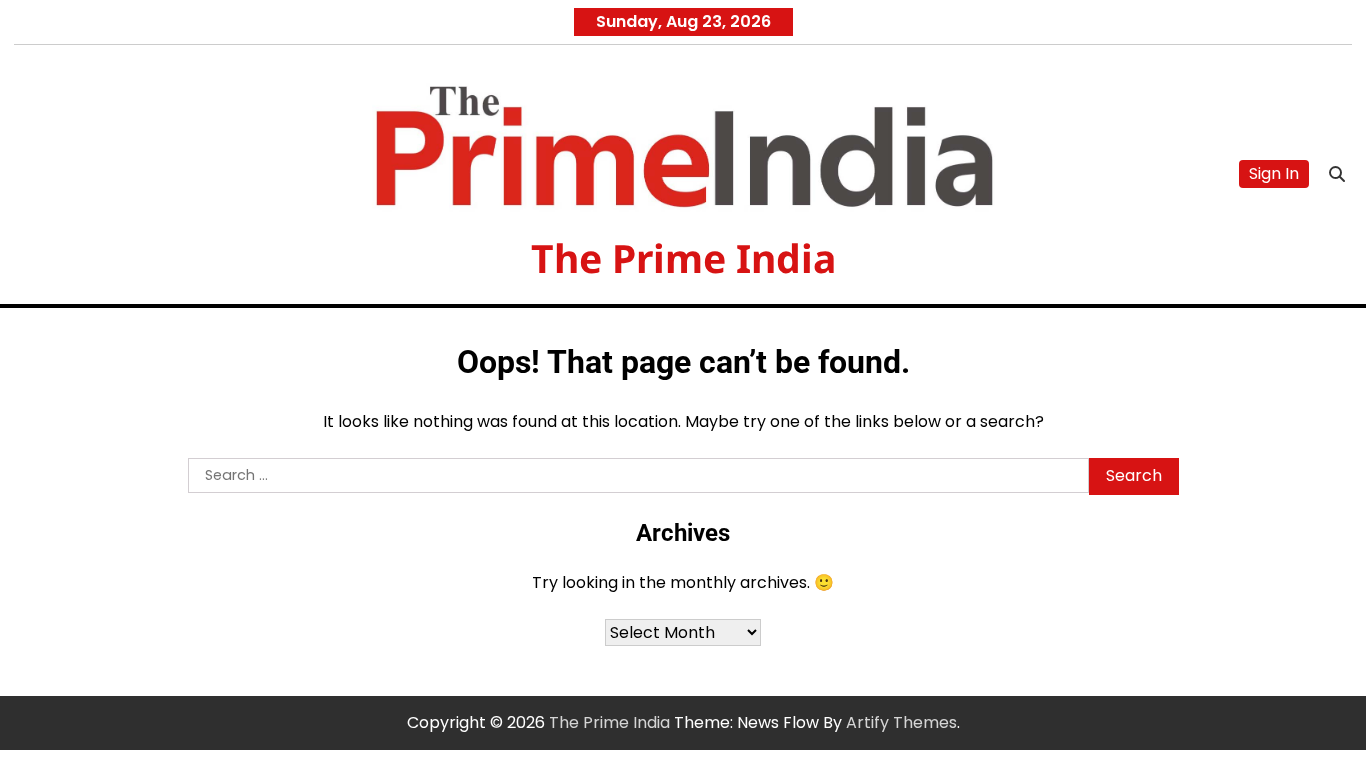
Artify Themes (901, 722)
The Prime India (683, 257)
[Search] (1337, 174)
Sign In (1274, 173)
